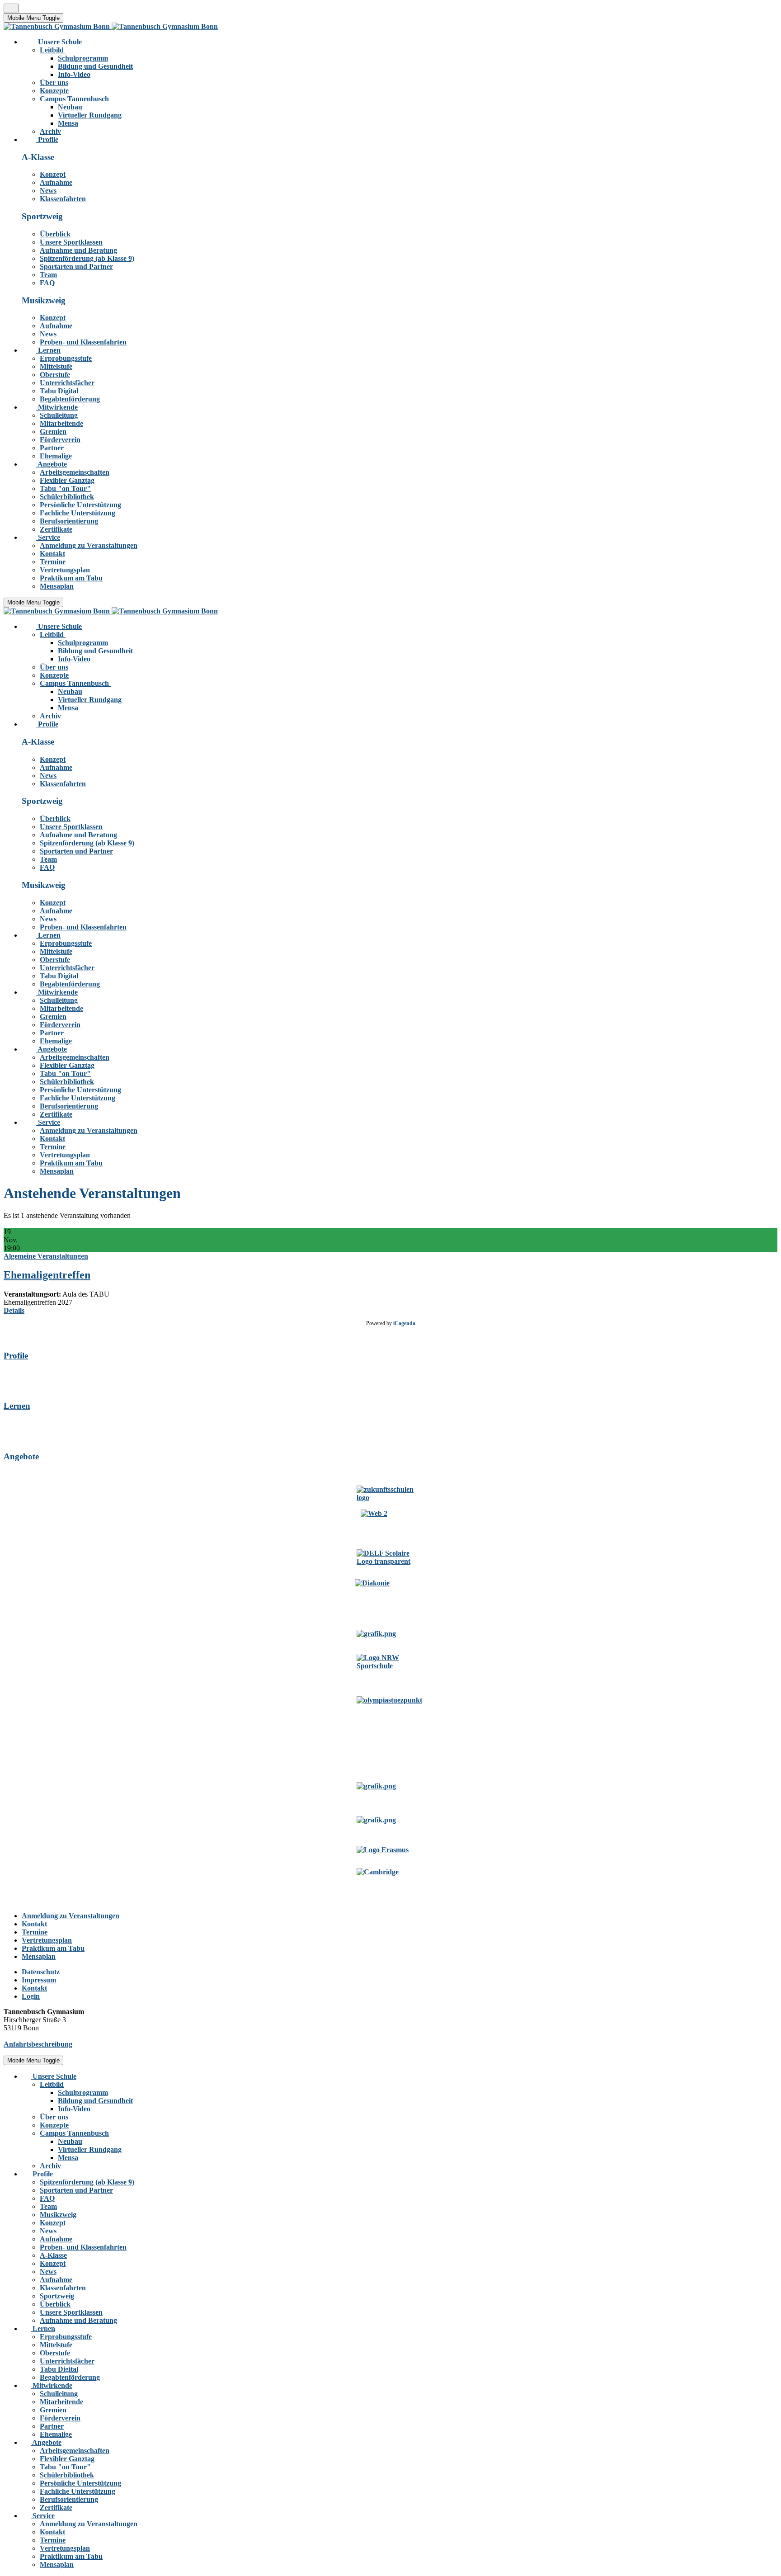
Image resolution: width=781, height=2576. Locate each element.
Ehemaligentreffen (47, 1275)
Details (14, 1310)
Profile (16, 1356)
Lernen (17, 1406)
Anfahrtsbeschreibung (38, 2044)
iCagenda (404, 1323)
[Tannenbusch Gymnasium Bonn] (111, 26)
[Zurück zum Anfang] (11, 8)
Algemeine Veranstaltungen (46, 1256)
